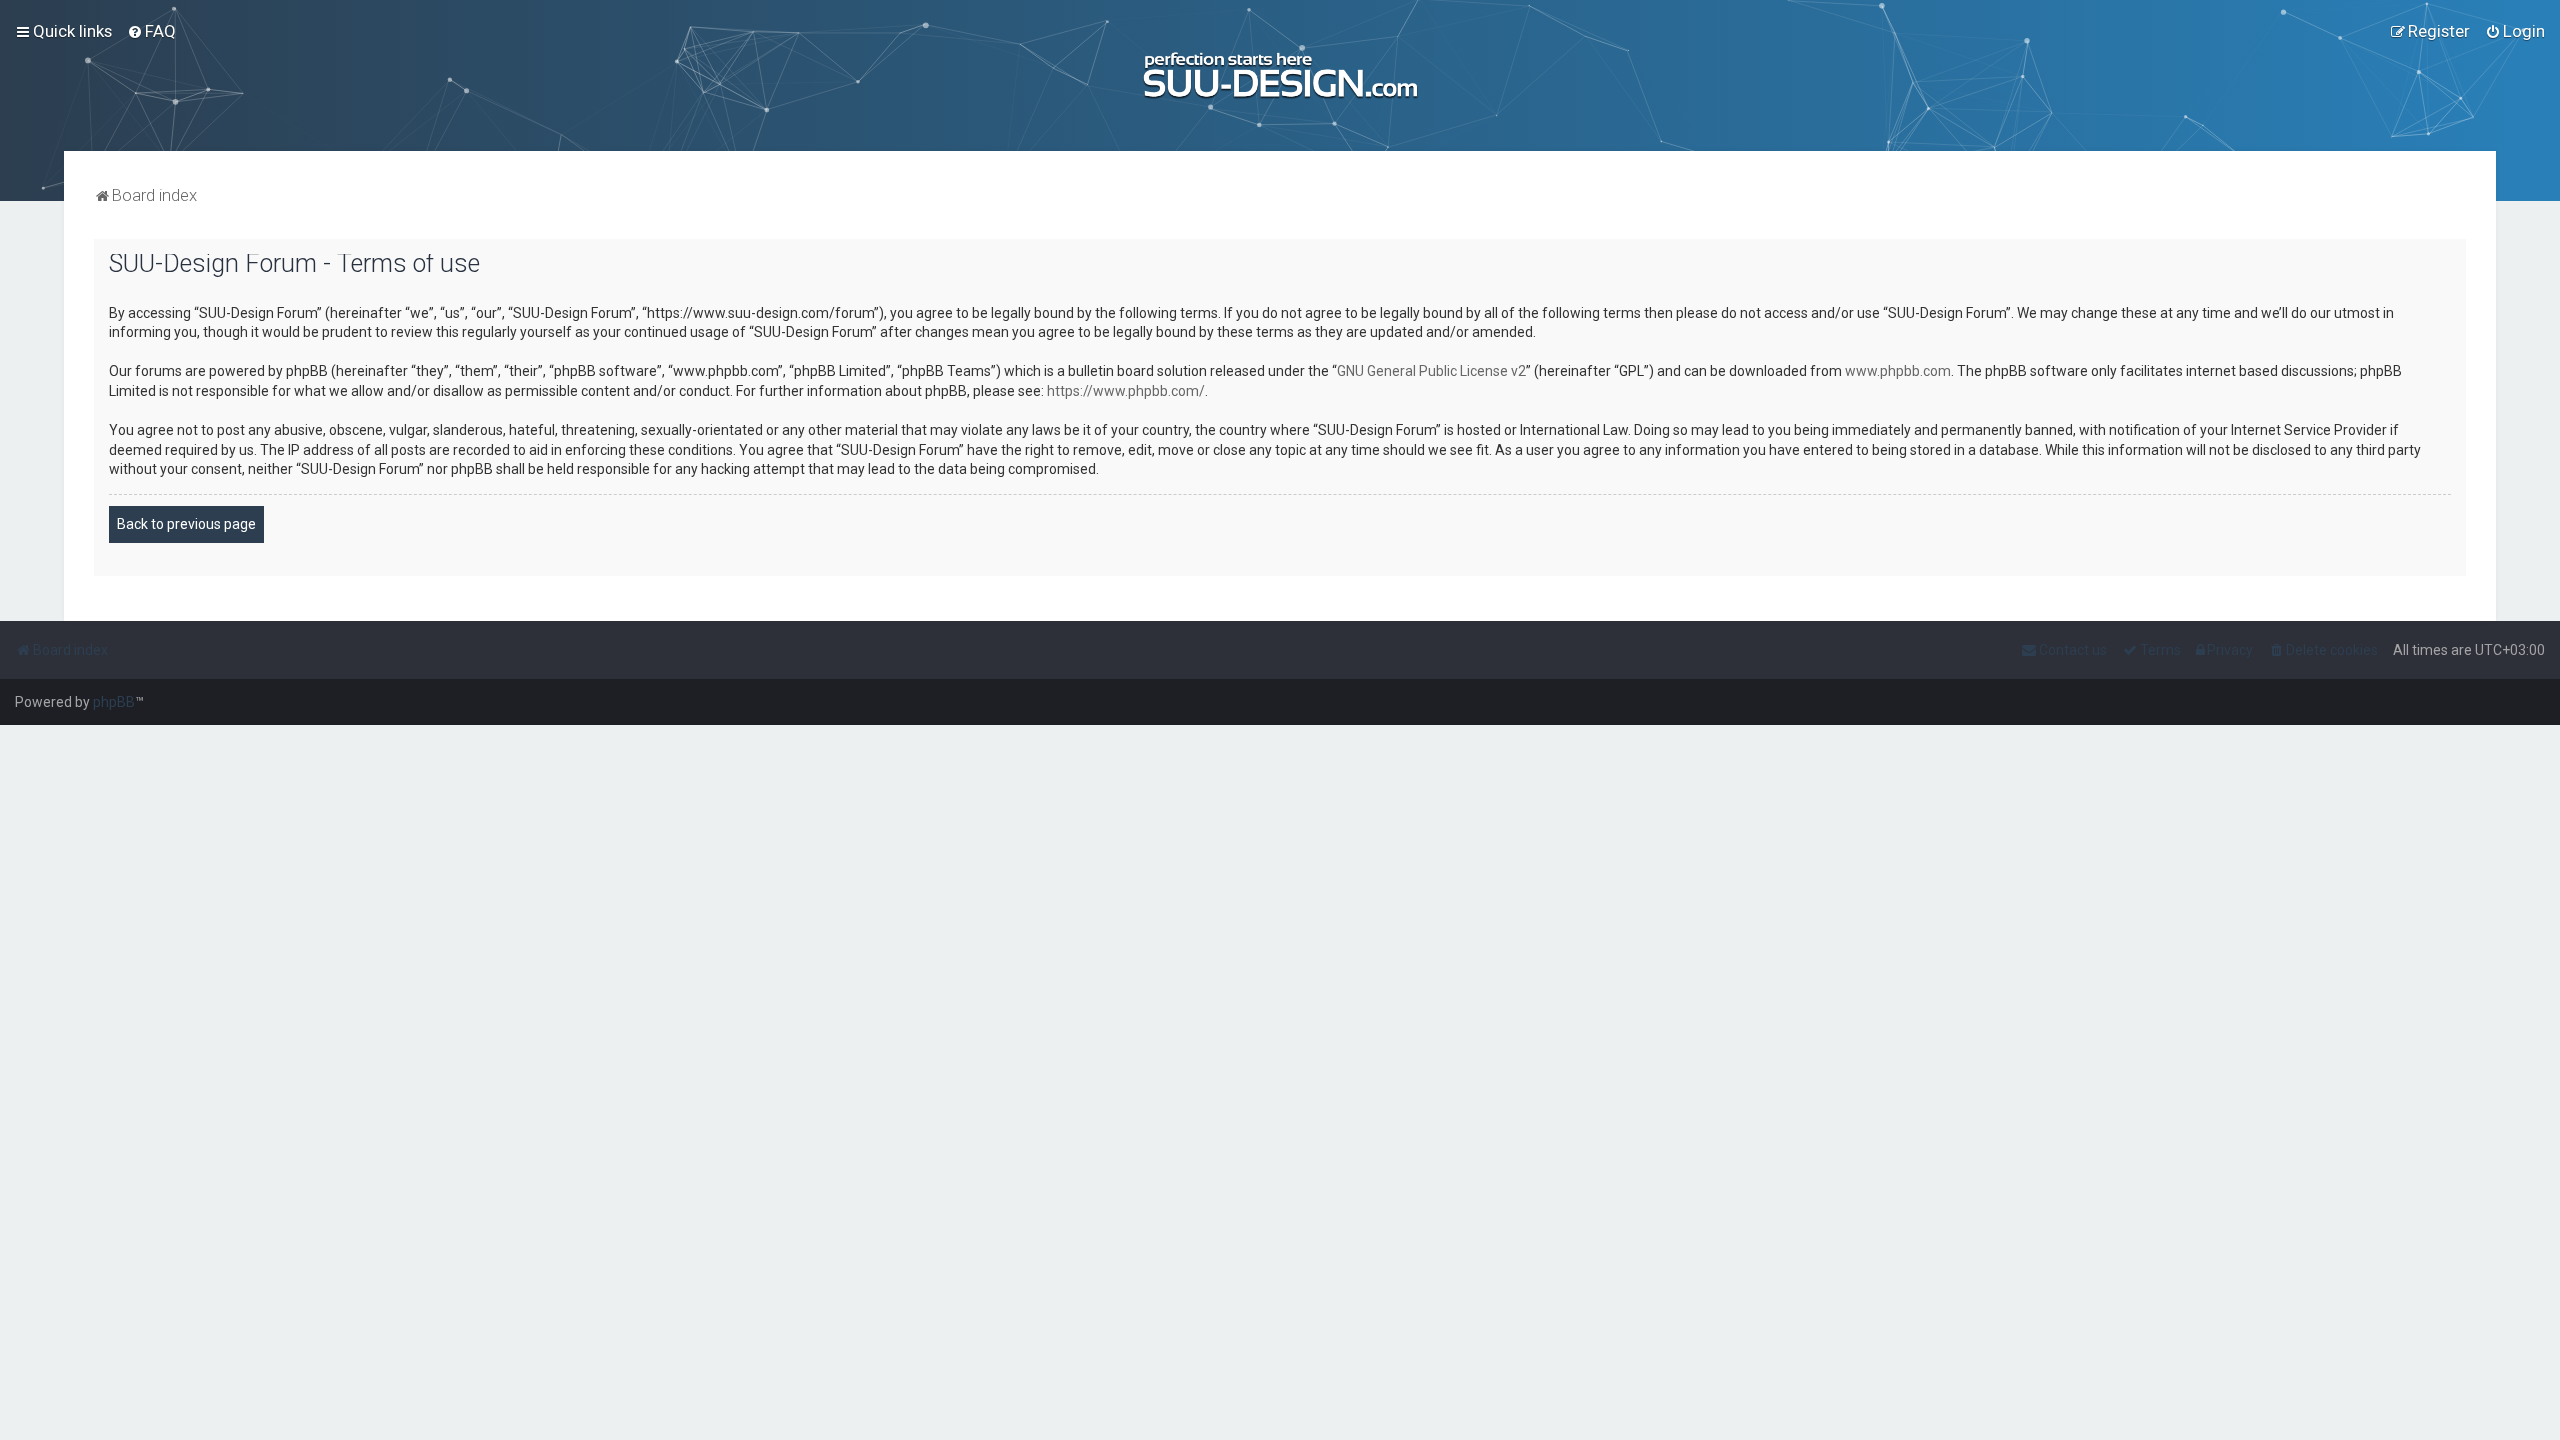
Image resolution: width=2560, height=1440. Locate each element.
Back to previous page (186, 524)
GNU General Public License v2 (1431, 371)
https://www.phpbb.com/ (1126, 391)
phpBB (114, 702)
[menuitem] (151, 31)
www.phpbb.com (1898, 371)
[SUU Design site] (1280, 75)
